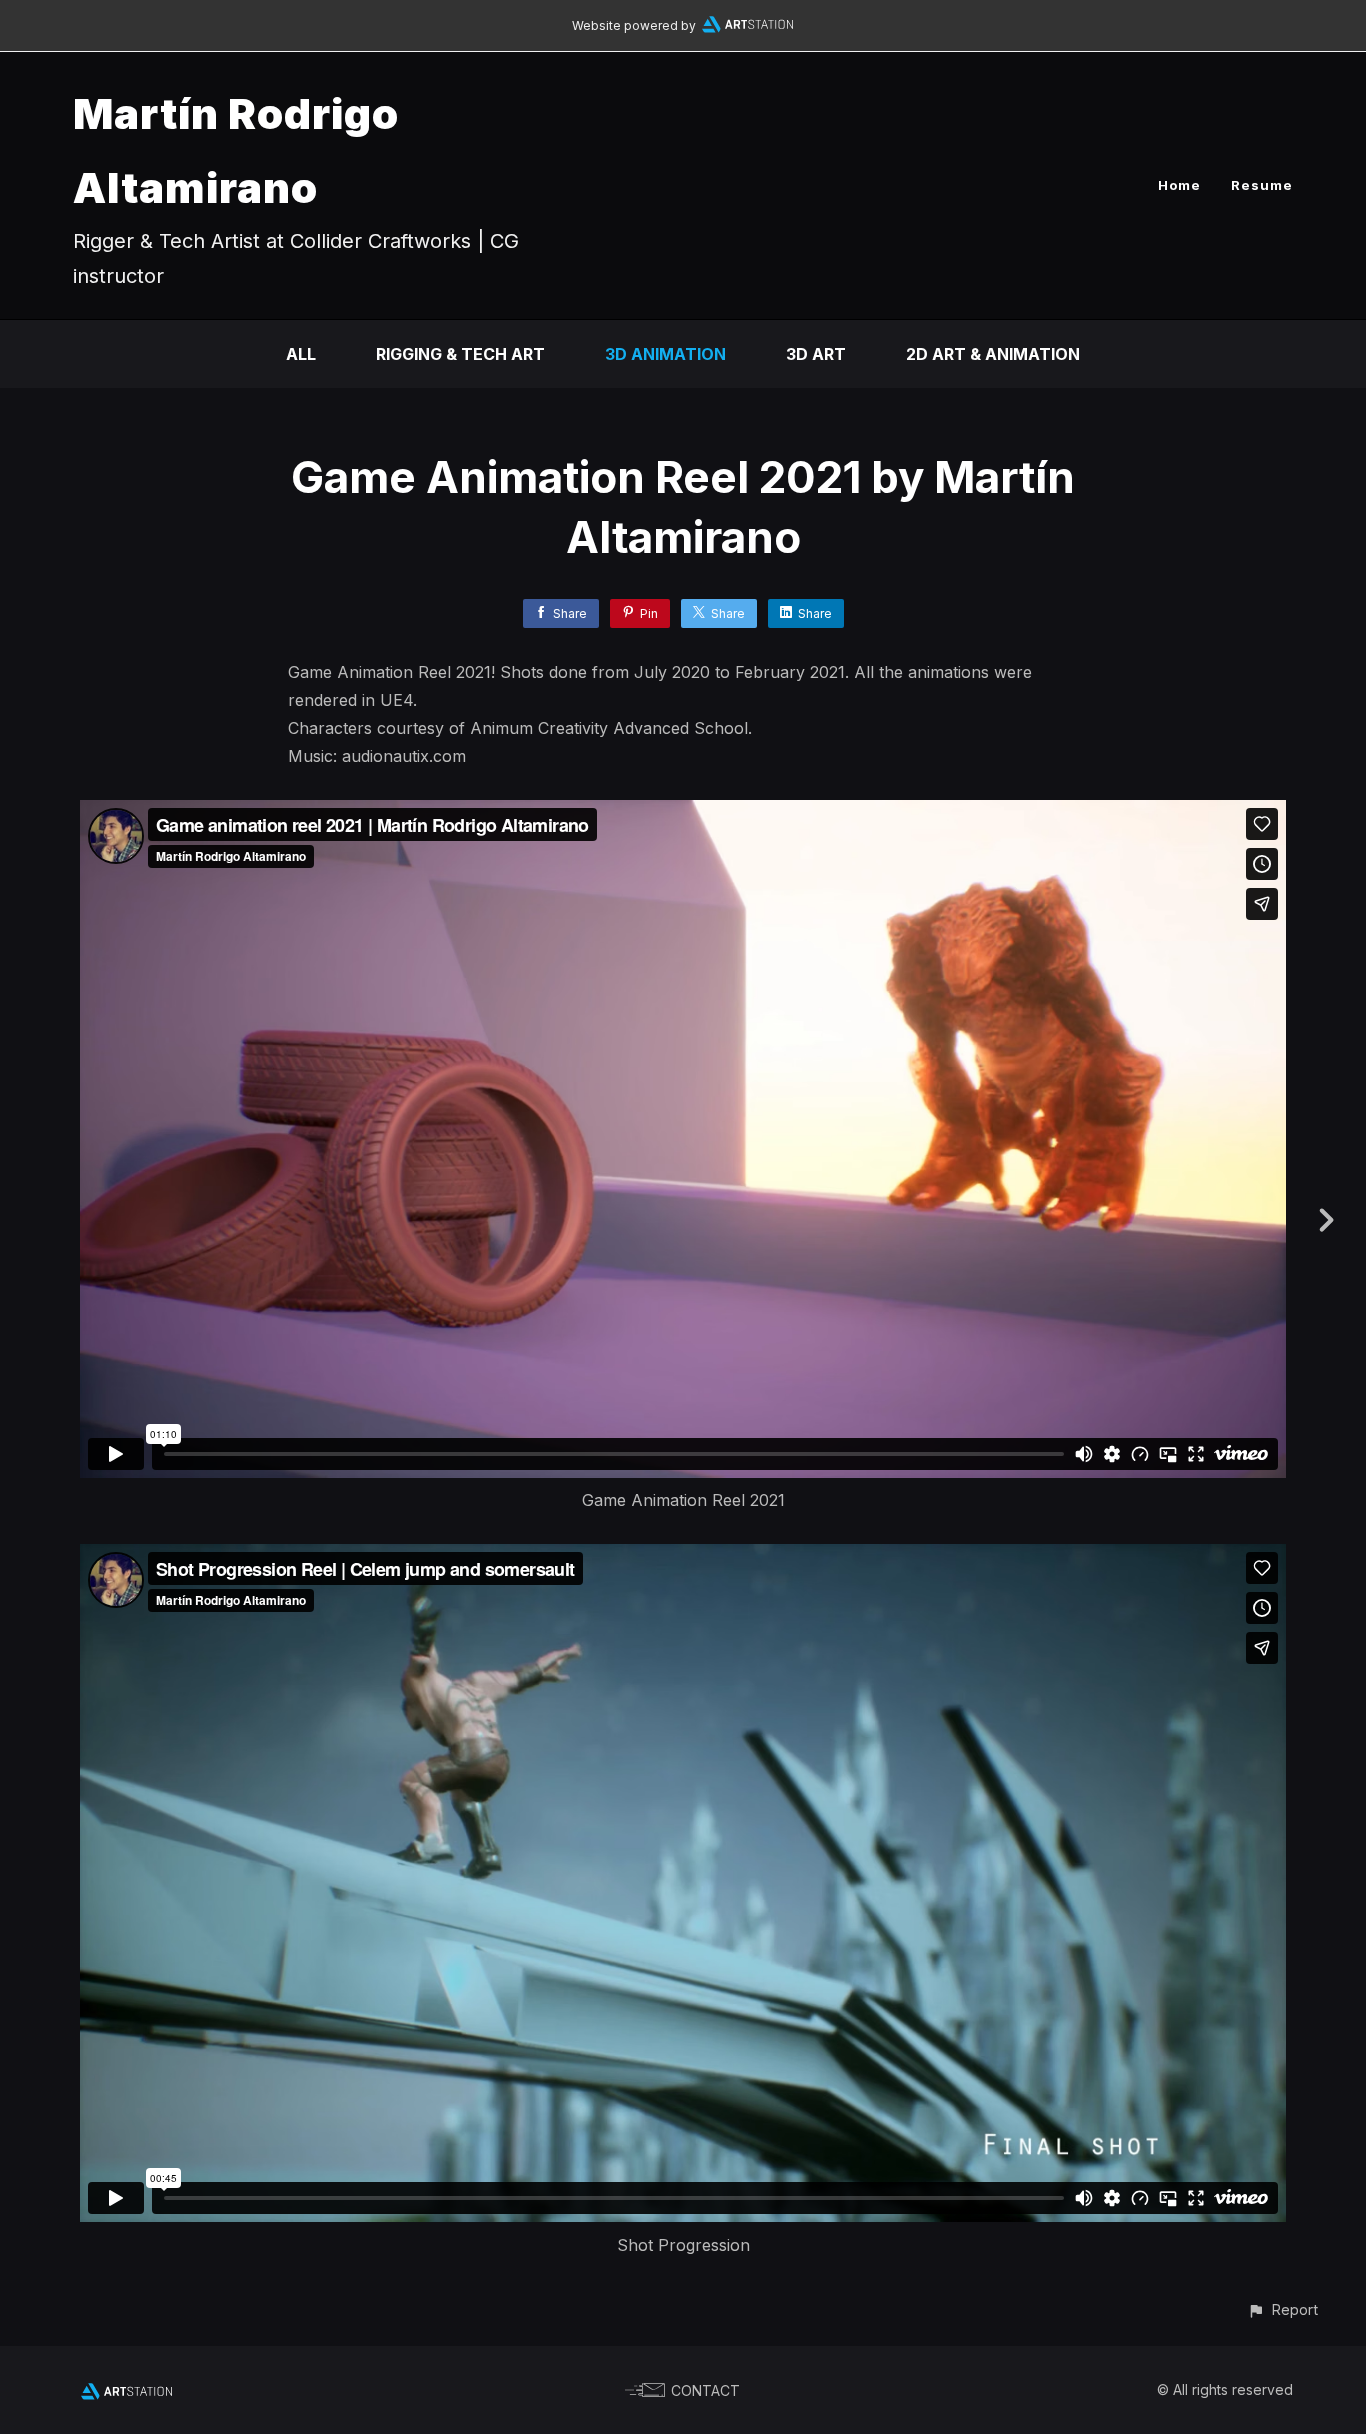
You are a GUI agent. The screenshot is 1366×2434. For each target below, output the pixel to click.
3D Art (816, 354)
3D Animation (665, 354)
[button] (1282, 2309)
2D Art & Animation (993, 354)
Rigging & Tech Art (460, 354)
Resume (1262, 185)
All (301, 354)
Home (1179, 185)
